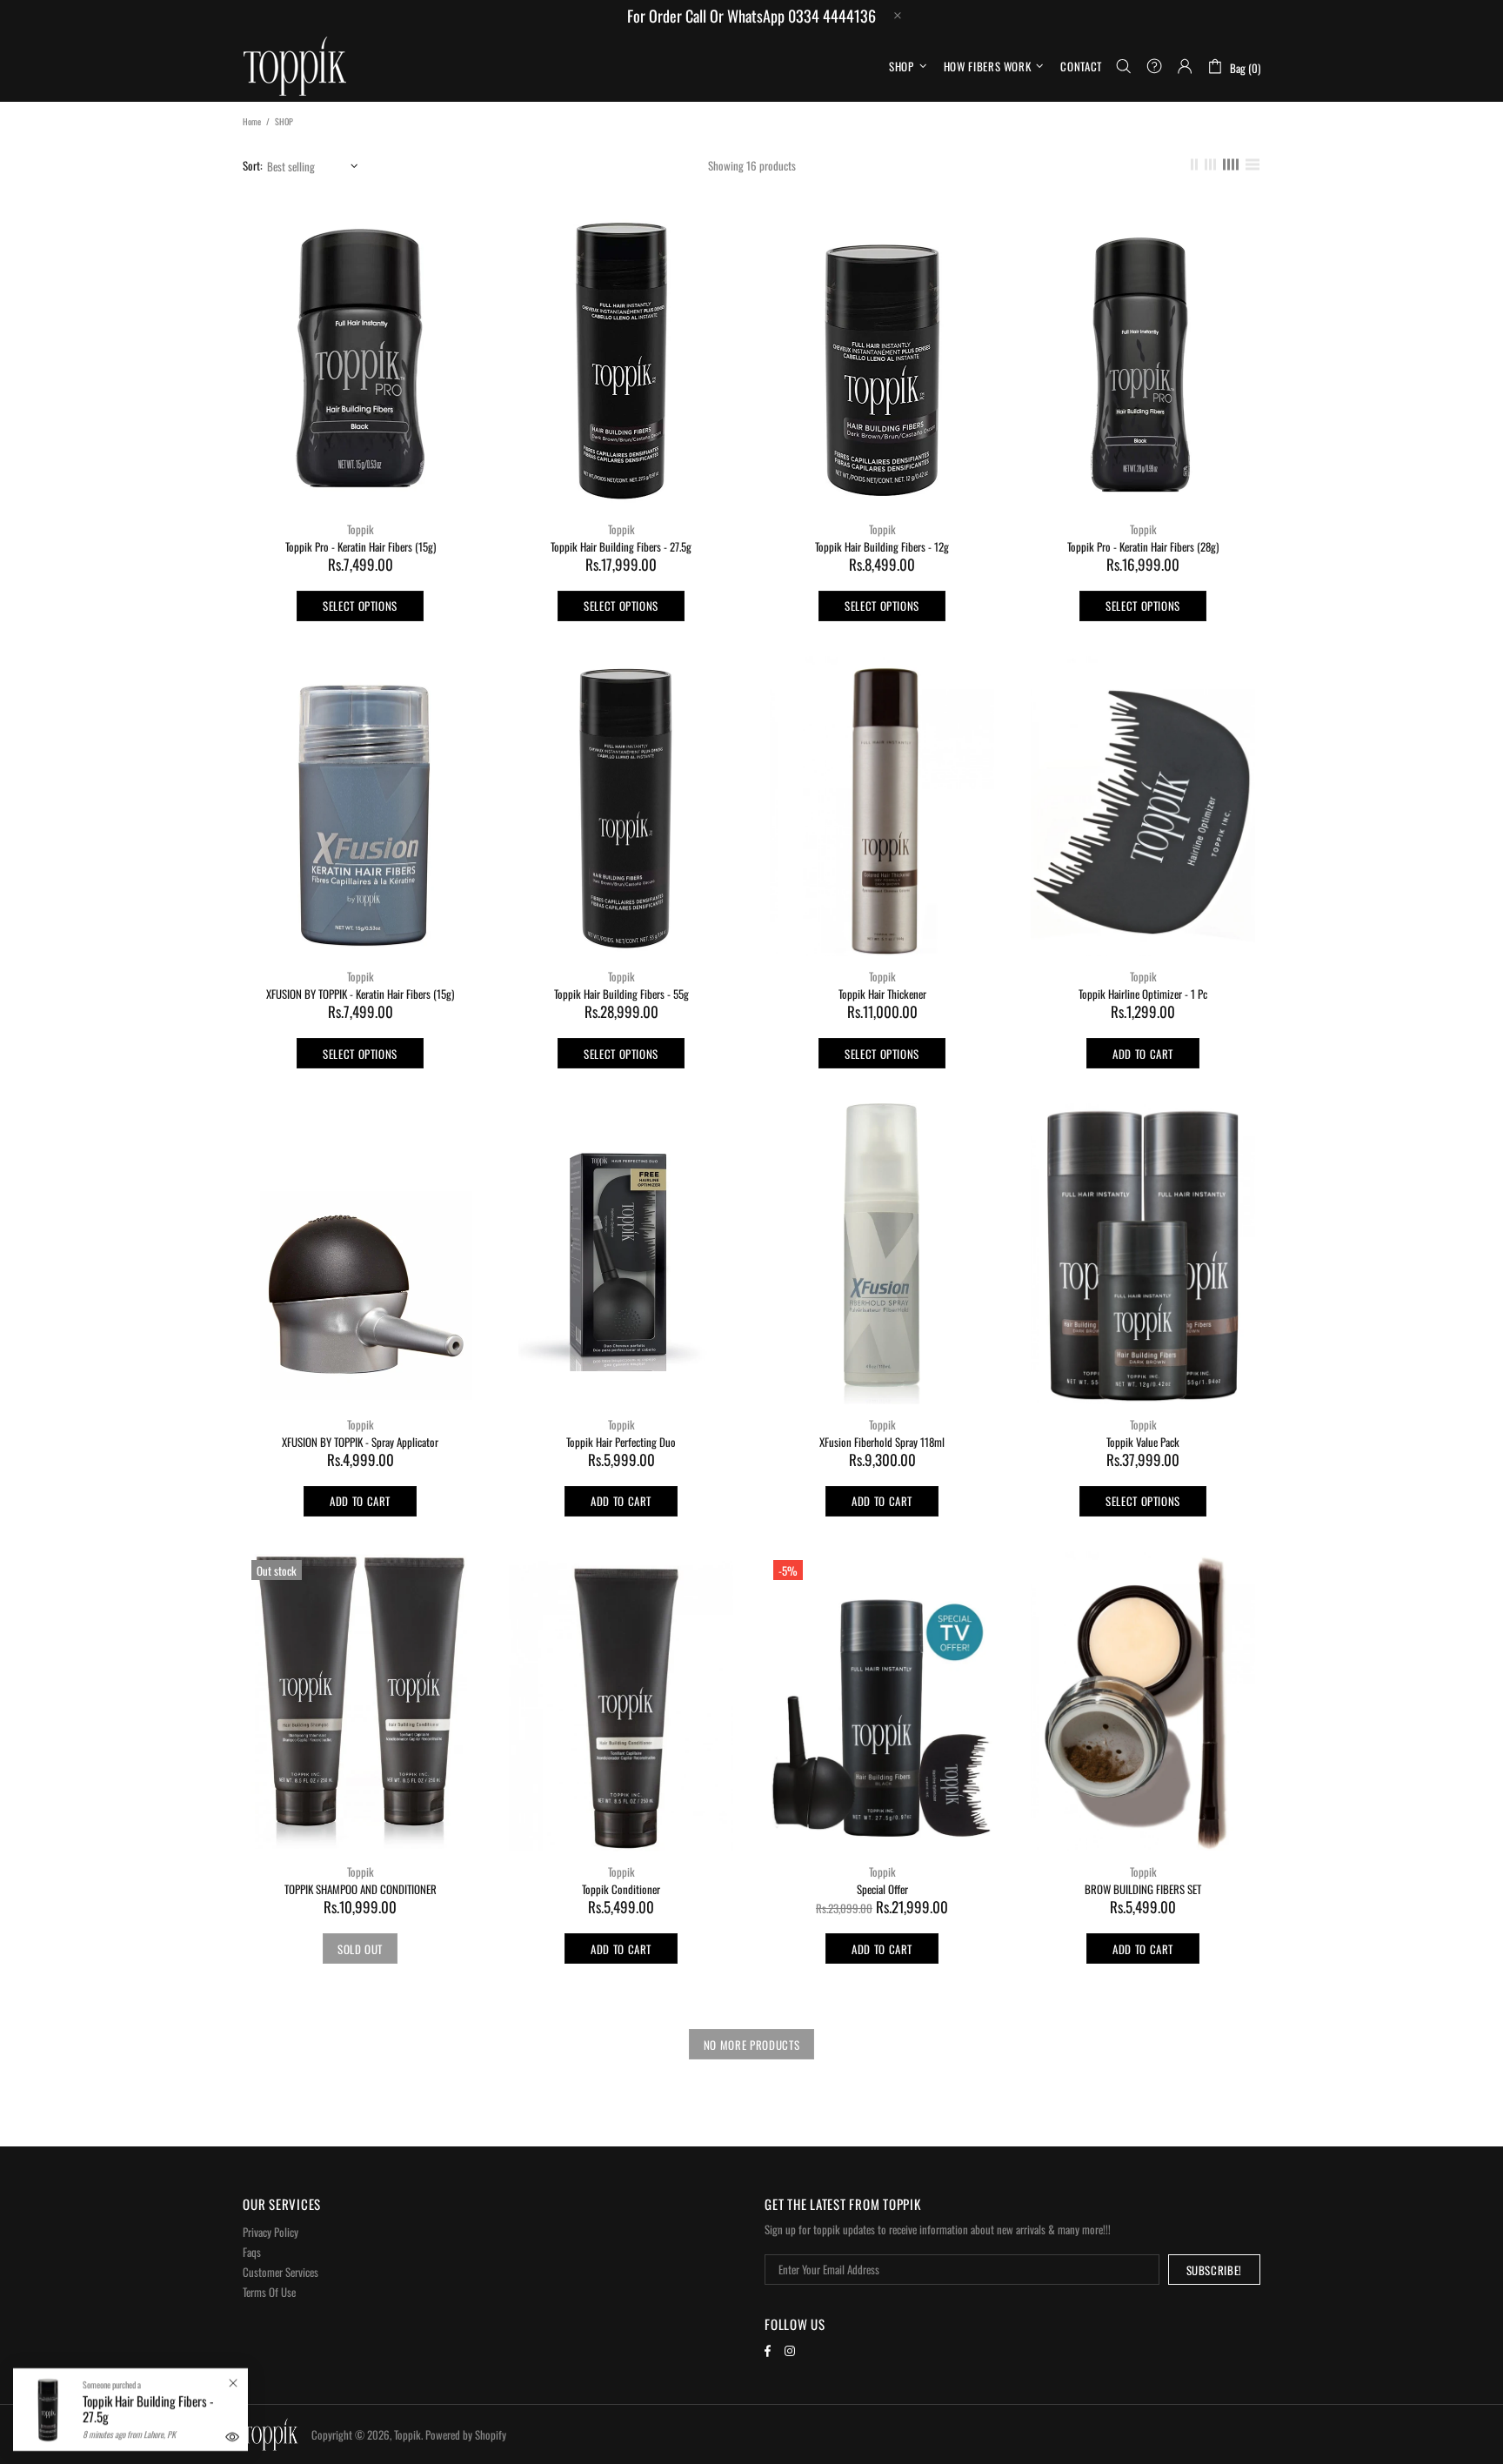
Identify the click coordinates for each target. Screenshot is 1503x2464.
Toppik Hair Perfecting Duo (621, 1442)
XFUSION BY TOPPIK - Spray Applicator (360, 1442)
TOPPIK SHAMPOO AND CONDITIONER (361, 1889)
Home (252, 121)
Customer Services (281, 2272)
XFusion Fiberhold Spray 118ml (882, 1442)
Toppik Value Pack (1143, 1442)
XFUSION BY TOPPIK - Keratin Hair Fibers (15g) (360, 994)
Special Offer (882, 1889)
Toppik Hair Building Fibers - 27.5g (621, 547)
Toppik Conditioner (621, 1889)
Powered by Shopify (466, 2435)
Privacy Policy (271, 2232)
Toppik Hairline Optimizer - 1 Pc (1143, 994)
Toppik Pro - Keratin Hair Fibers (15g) (361, 547)
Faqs (252, 2252)
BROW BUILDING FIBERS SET (1143, 1889)
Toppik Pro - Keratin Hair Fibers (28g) (1143, 547)
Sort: (253, 166)
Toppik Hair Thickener (882, 994)
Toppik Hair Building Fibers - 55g (621, 994)
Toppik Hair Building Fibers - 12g (882, 547)
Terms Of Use (269, 2292)
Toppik (295, 66)
